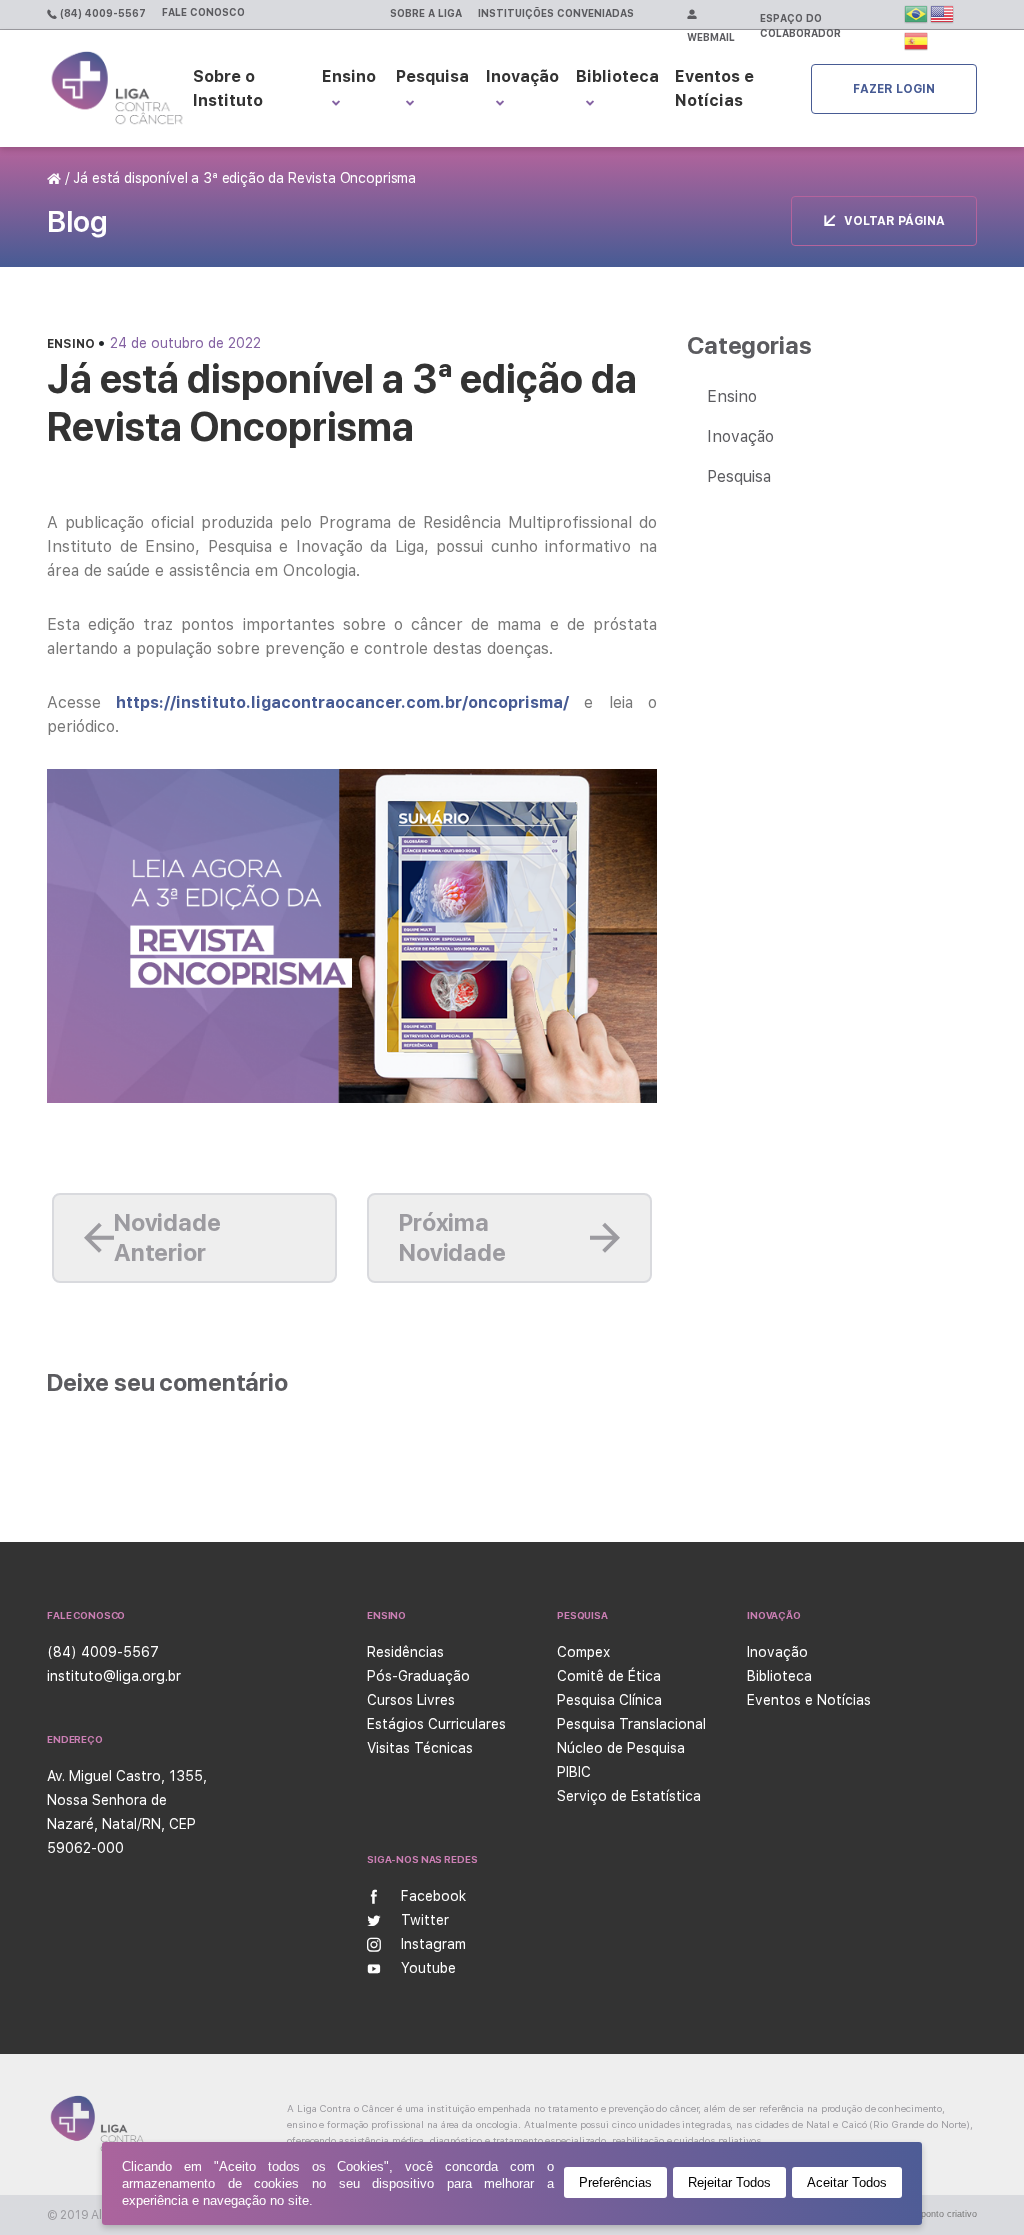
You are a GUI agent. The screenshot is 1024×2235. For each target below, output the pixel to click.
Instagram (433, 1944)
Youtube (428, 1968)
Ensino (72, 344)
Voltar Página (894, 221)
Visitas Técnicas (420, 1748)
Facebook (433, 1896)
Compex (583, 1652)
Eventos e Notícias (714, 88)
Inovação (522, 76)
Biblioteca (617, 76)
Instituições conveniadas (556, 13)
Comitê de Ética (609, 1676)
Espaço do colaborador (800, 25)
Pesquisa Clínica (609, 1700)
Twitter (425, 1920)
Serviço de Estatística (629, 1796)
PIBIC (574, 1772)
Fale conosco (203, 12)
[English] (943, 13)
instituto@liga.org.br (114, 1676)
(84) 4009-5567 (101, 13)
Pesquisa (739, 476)
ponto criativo (949, 2214)
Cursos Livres (411, 1700)
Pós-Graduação (418, 1676)
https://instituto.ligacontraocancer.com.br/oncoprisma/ (342, 702)
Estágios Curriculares (436, 1724)
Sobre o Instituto (228, 88)
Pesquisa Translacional (631, 1724)
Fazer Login (894, 89)
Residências (405, 1652)
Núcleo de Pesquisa (621, 1748)
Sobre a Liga (426, 13)
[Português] (917, 13)
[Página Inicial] (56, 178)
